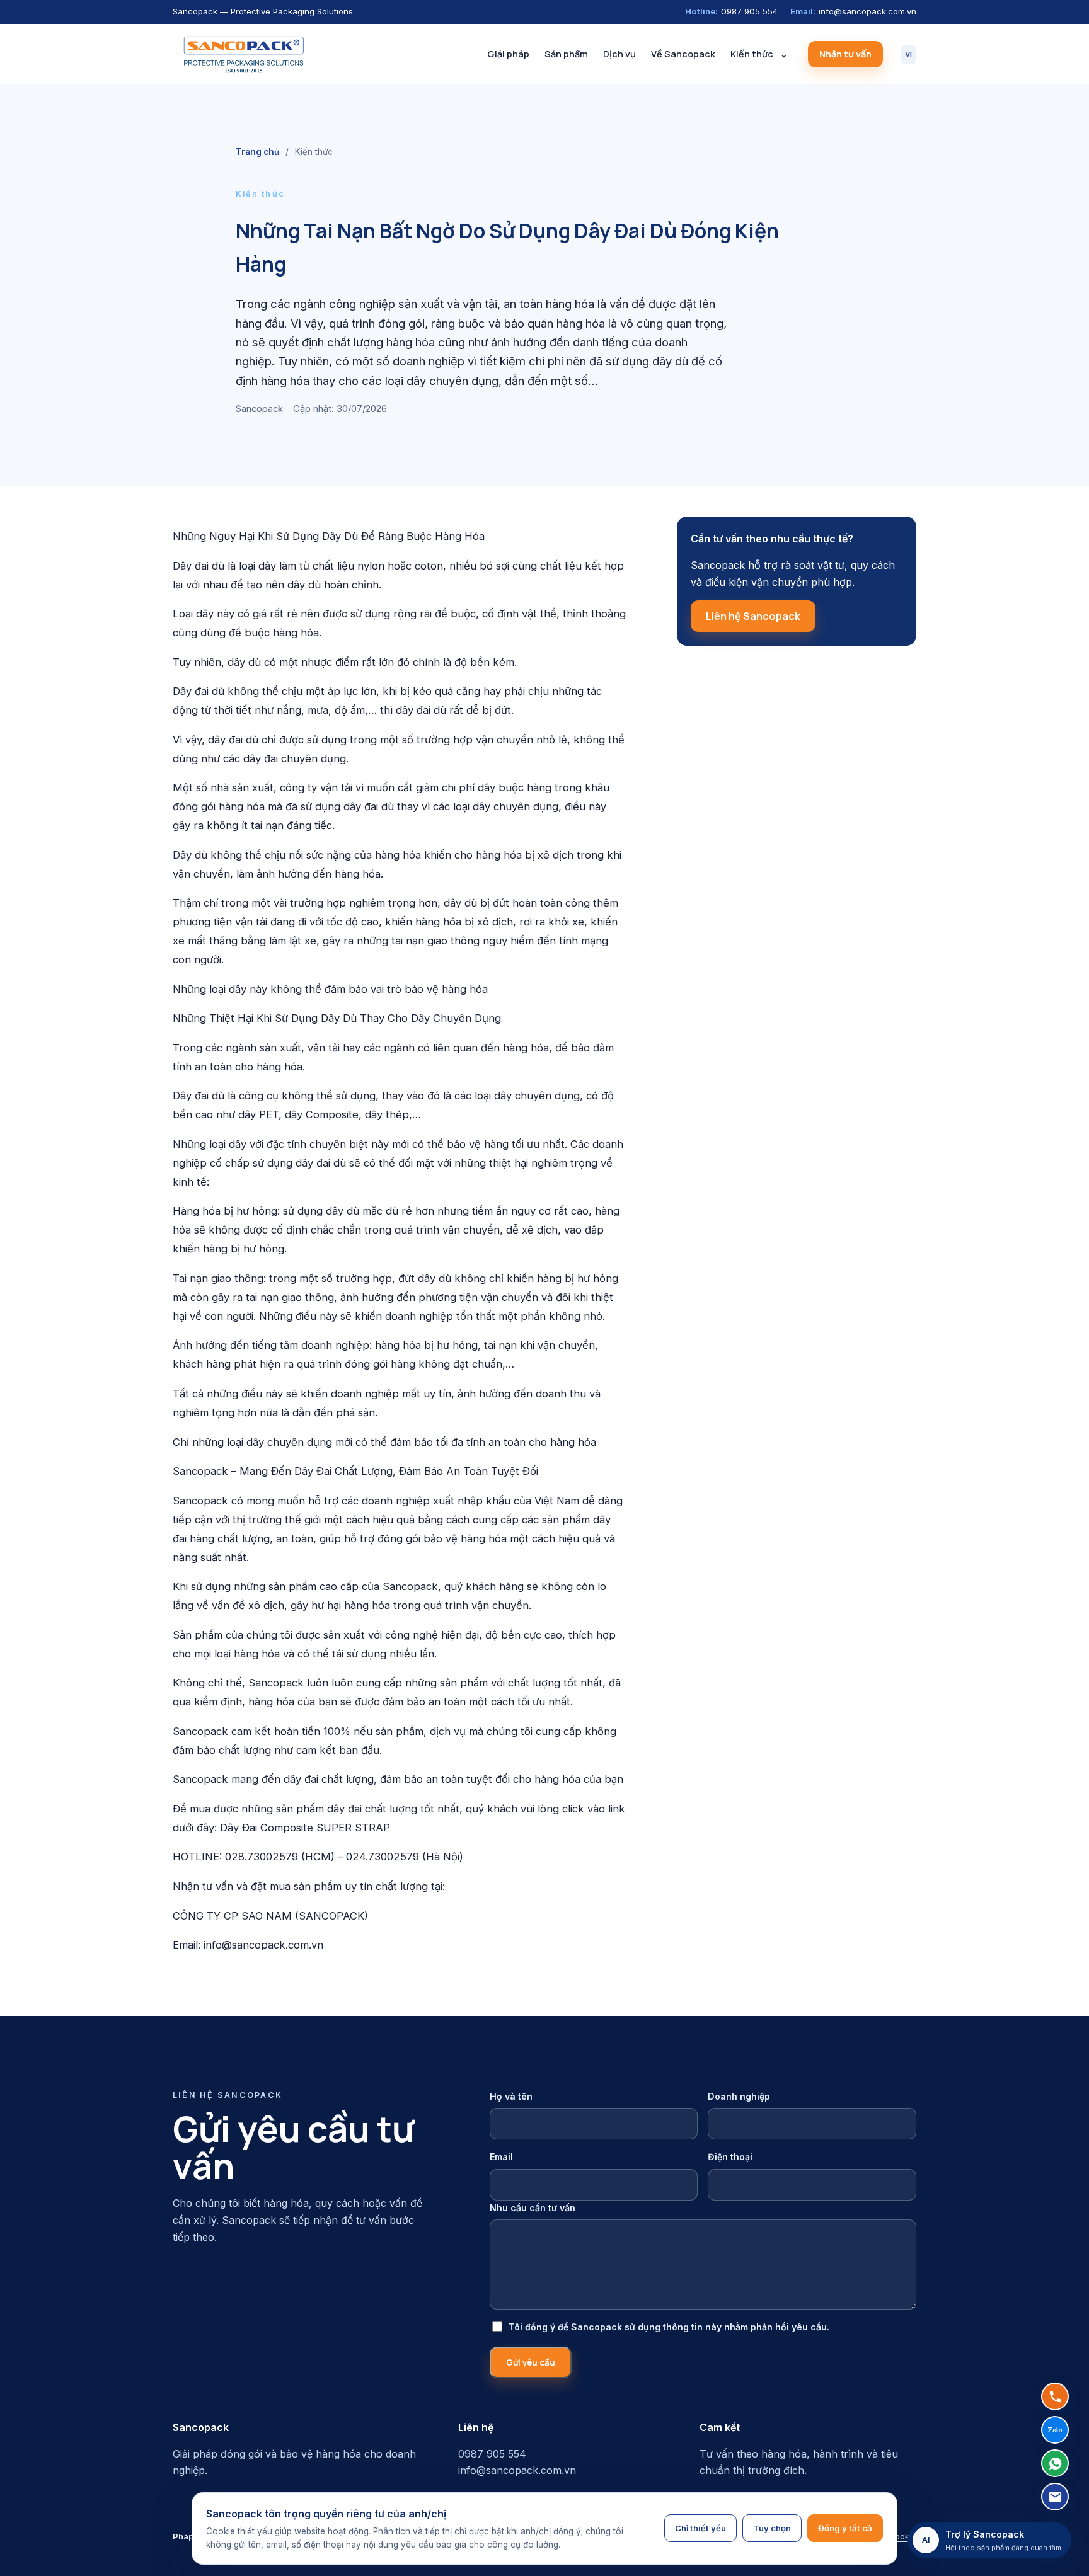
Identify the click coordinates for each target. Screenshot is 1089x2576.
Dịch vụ (619, 54)
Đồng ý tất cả (845, 2528)
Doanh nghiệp (739, 2096)
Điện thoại (730, 2157)
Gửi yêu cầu (531, 2362)
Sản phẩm (566, 54)
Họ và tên (511, 2096)
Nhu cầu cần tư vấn (533, 2208)
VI (908, 54)
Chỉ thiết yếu (700, 2528)
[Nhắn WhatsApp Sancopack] (1055, 2463)
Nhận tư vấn (845, 54)
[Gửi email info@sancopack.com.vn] (1055, 2497)
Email (501, 2157)
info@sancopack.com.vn (853, 11)
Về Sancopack (683, 54)
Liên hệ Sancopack (753, 616)
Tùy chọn (772, 2528)
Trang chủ (257, 152)
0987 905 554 (731, 11)
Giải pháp (508, 54)
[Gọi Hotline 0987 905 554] (1055, 2396)
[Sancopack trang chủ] (243, 54)
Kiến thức (752, 54)
